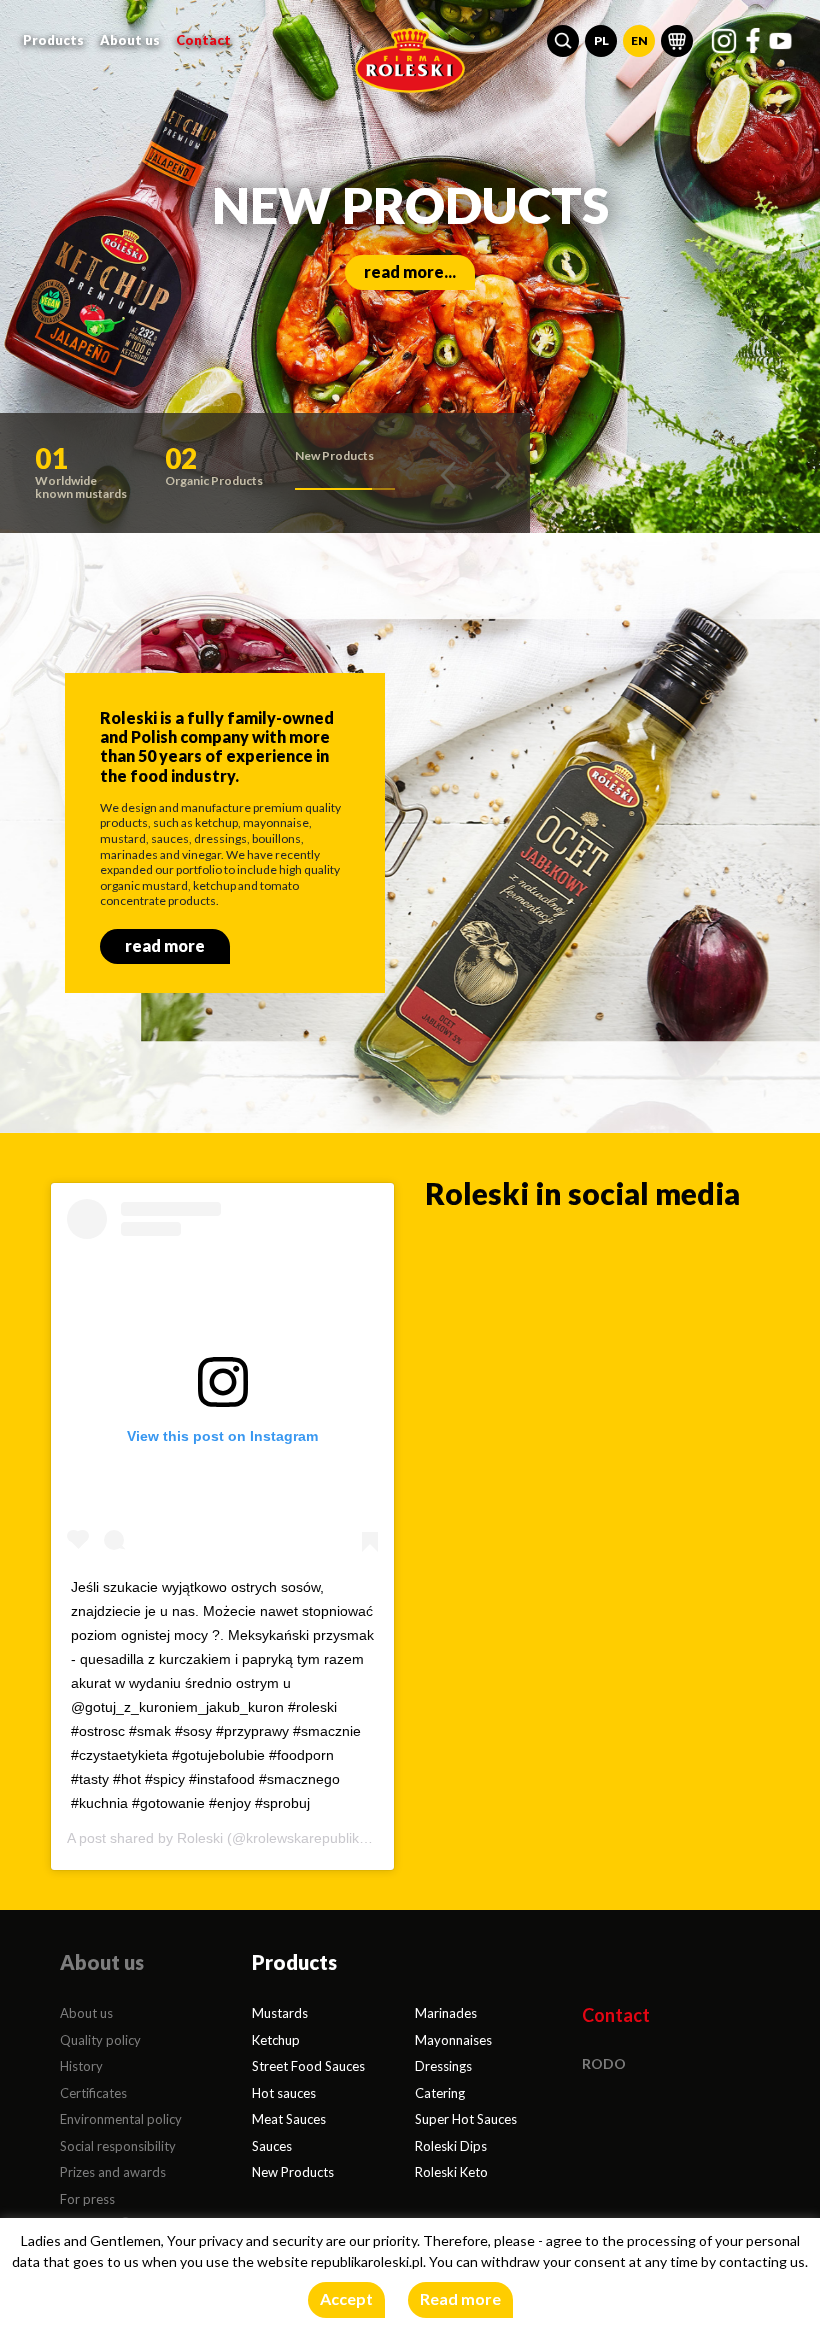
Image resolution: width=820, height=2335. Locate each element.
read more (165, 945)
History (81, 2066)
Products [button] (53, 40)
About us (86, 2013)
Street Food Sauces (308, 2066)
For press (87, 2199)
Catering (440, 2093)
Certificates (93, 2093)
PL (601, 40)
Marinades (446, 2013)
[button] (563, 41)
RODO (604, 2063)
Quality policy (100, 2040)
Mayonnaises (453, 2040)
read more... (410, 271)
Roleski (200, 1838)
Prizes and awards (113, 2172)
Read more (460, 2298)
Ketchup (276, 2040)
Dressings (443, 2066)
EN (639, 40)
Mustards (280, 2013)
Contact (203, 40)
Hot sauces (284, 2093)
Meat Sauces (289, 2119)
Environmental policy (121, 2119)
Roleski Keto (451, 2172)
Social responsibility (118, 2146)
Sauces (272, 2146)
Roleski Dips (451, 2146)
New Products (293, 2172)
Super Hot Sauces (466, 2119)
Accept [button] (346, 2298)
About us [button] (130, 40)
